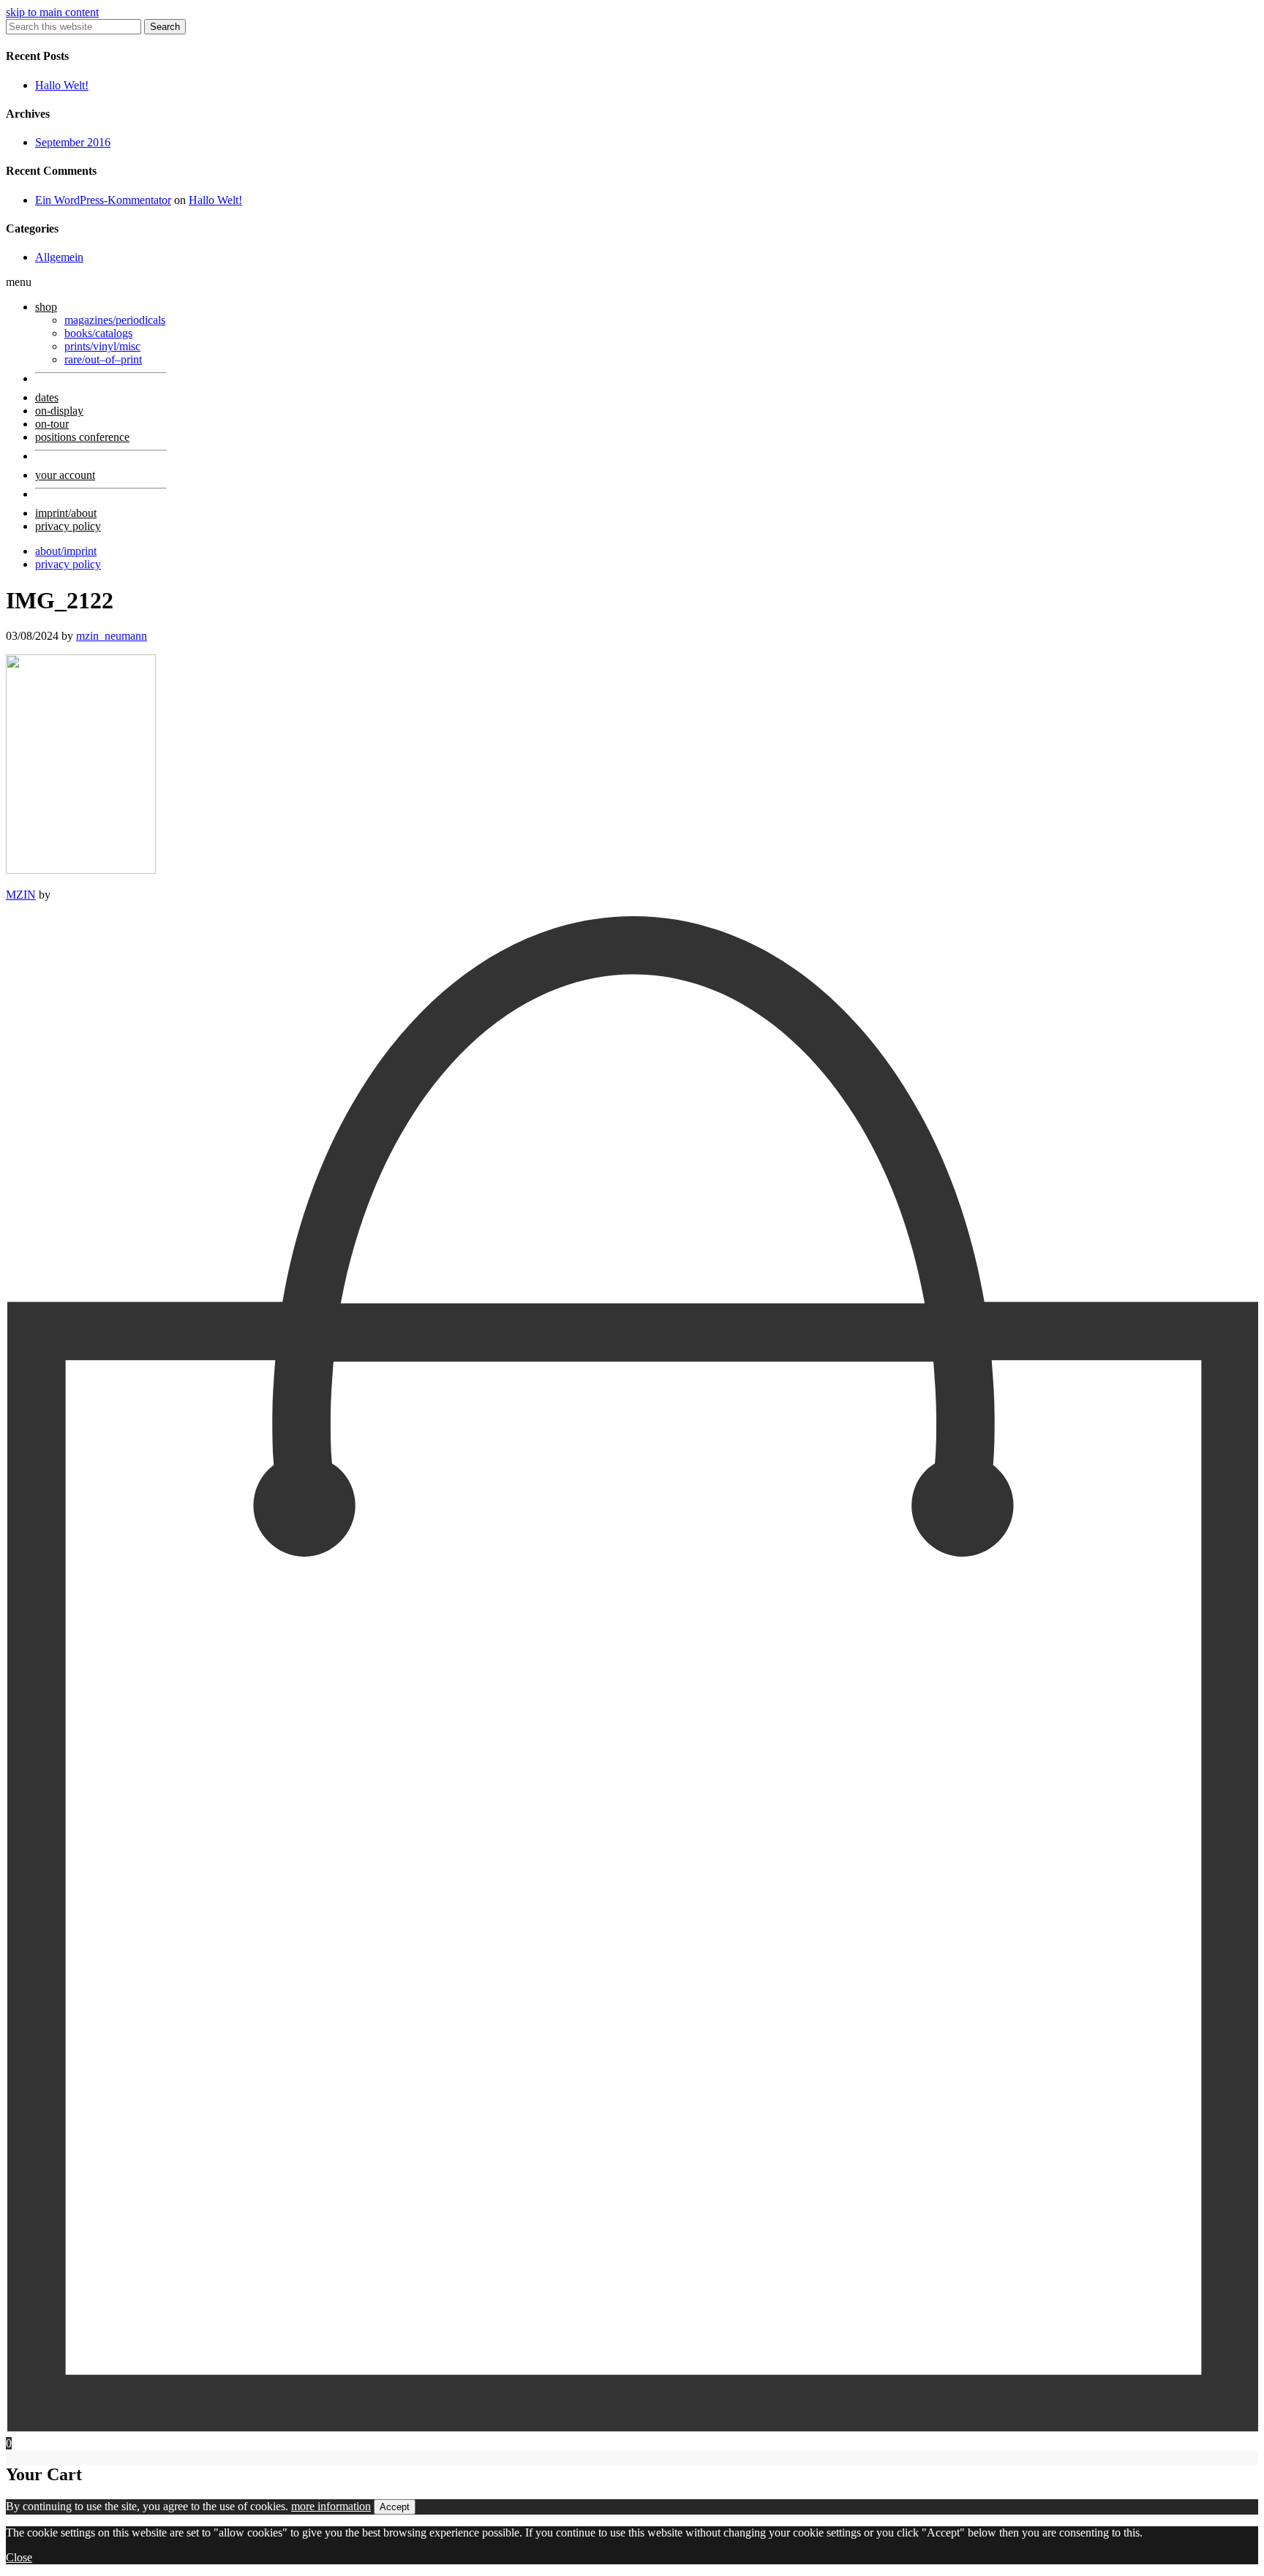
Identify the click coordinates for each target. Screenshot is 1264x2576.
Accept (395, 2507)
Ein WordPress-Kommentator (103, 200)
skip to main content (52, 12)
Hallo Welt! (62, 85)
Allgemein (59, 257)
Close (19, 2557)
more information (331, 2506)
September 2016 (73, 142)
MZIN (21, 895)
